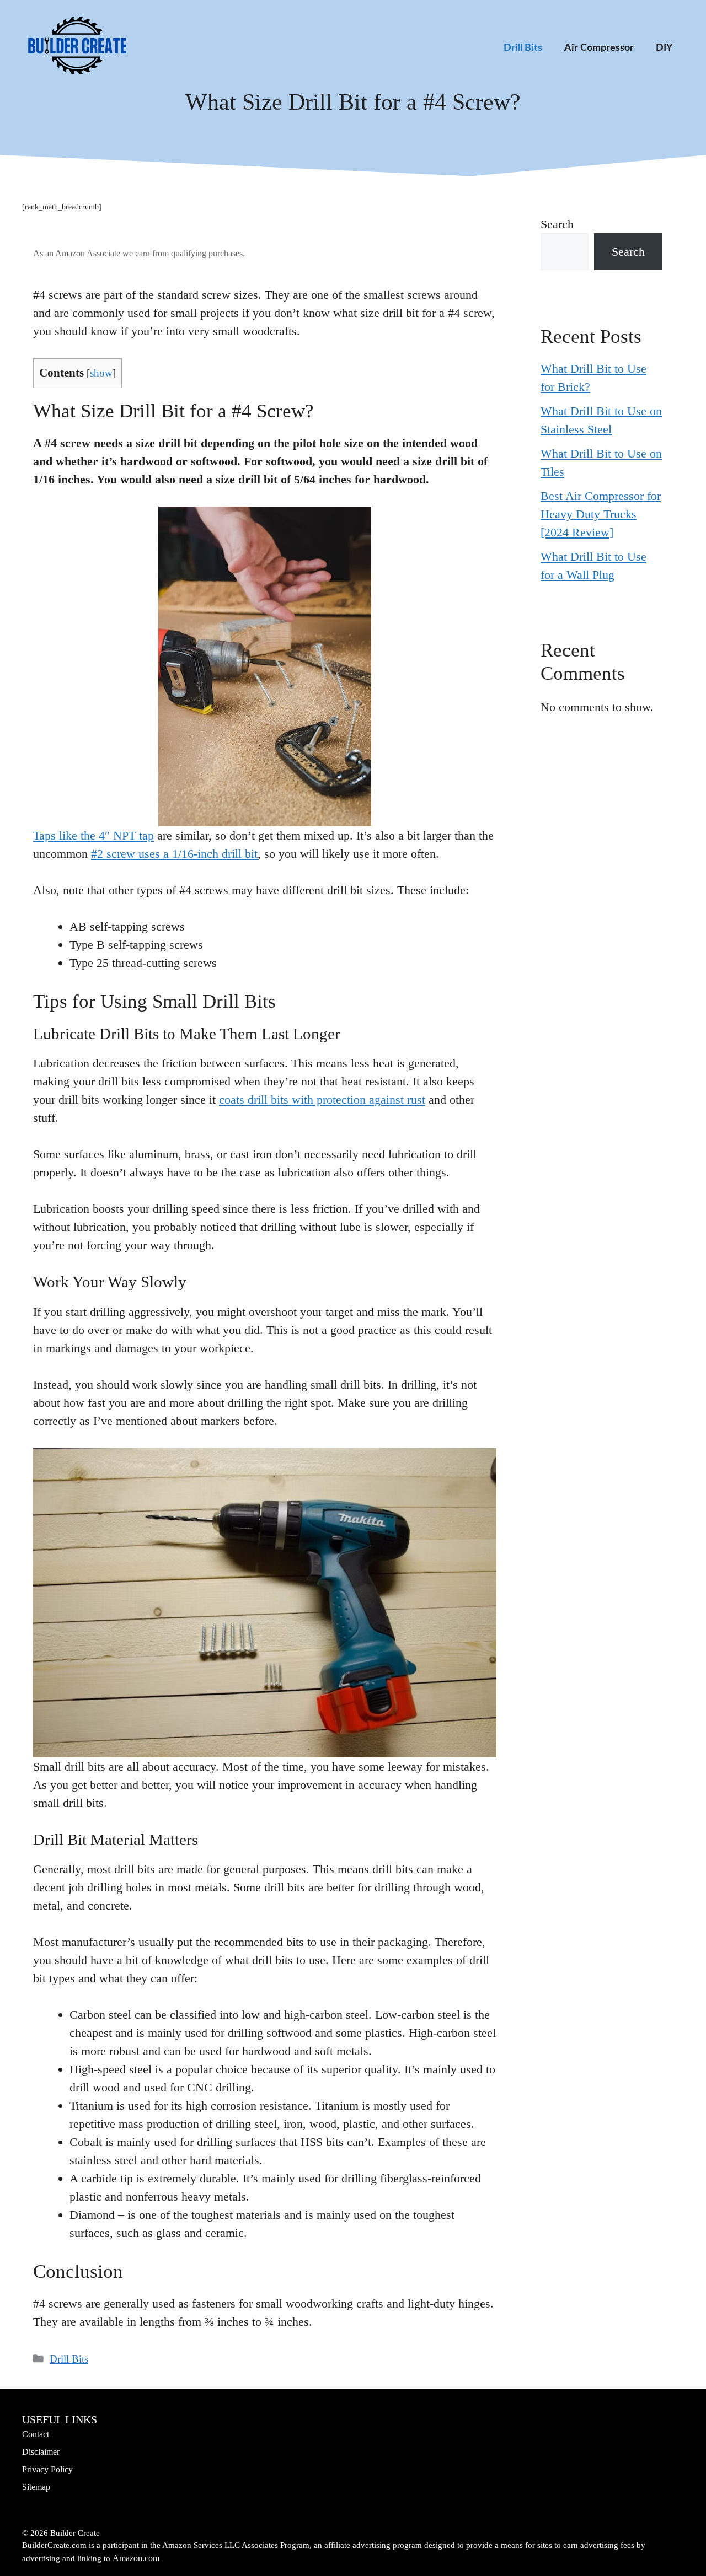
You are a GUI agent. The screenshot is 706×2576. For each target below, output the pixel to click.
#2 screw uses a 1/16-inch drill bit (174, 854)
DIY (664, 48)
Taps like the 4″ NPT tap (93, 835)
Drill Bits (523, 48)
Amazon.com (136, 2558)
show (101, 373)
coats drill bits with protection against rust (322, 1099)
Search (557, 224)
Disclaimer (41, 2452)
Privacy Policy (47, 2469)
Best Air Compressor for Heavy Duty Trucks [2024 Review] (601, 514)
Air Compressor (599, 48)
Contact (36, 2434)
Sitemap (36, 2487)
